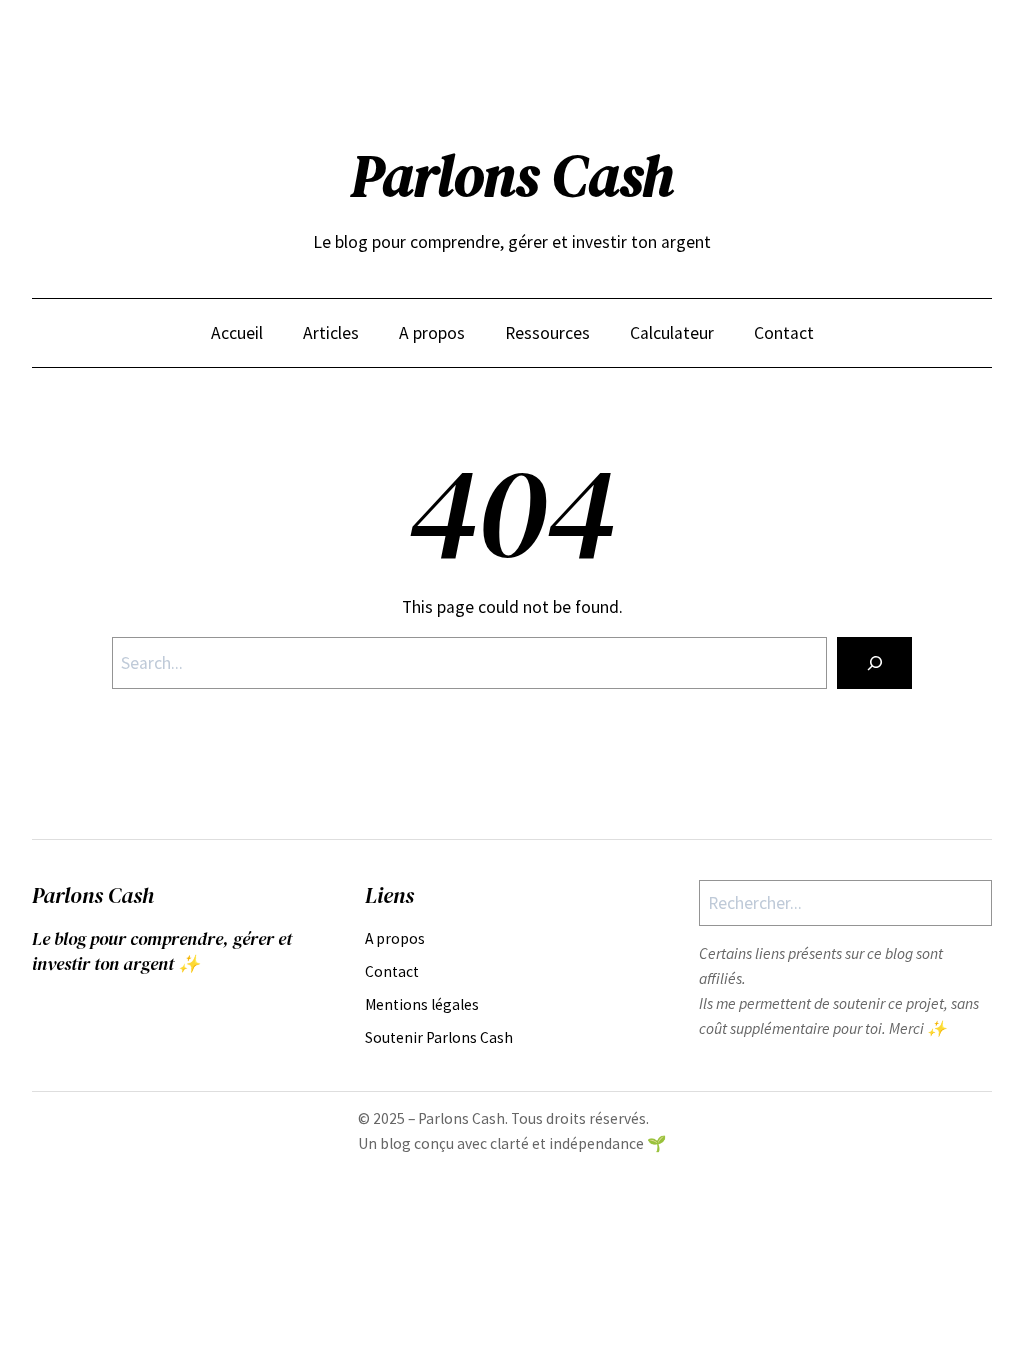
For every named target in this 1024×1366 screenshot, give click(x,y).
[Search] (874, 662)
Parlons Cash (512, 176)
